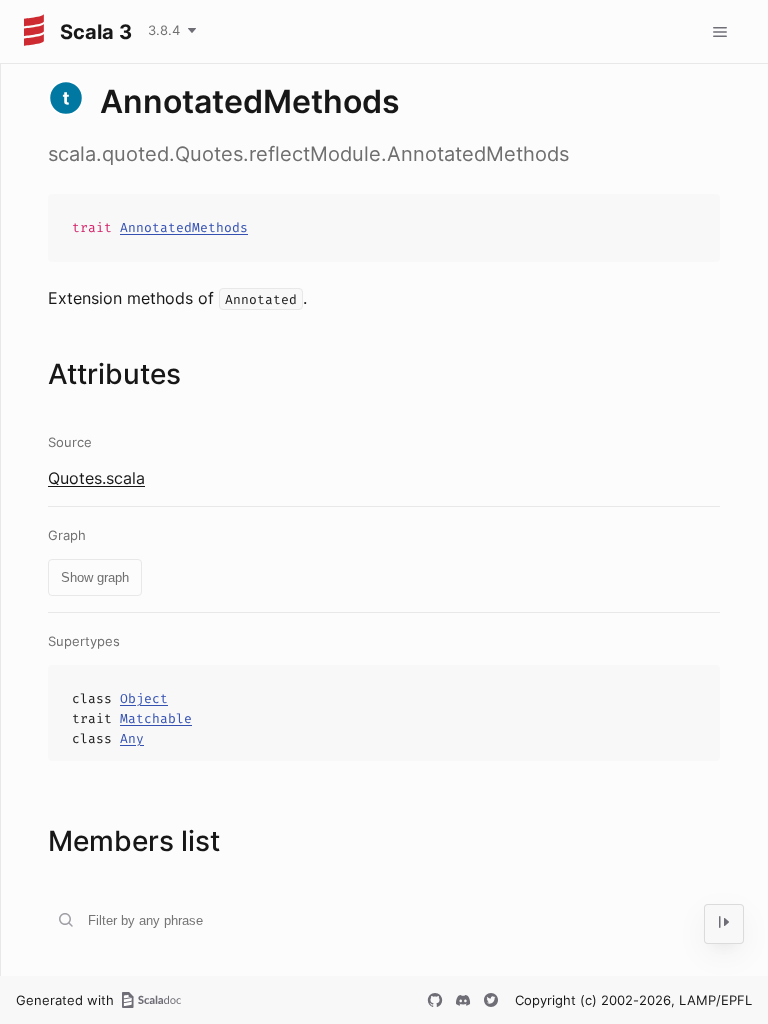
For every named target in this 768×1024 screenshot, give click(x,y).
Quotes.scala (96, 478)
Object (144, 698)
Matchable (156, 718)
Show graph (95, 577)
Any (132, 738)
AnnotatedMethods (184, 227)
